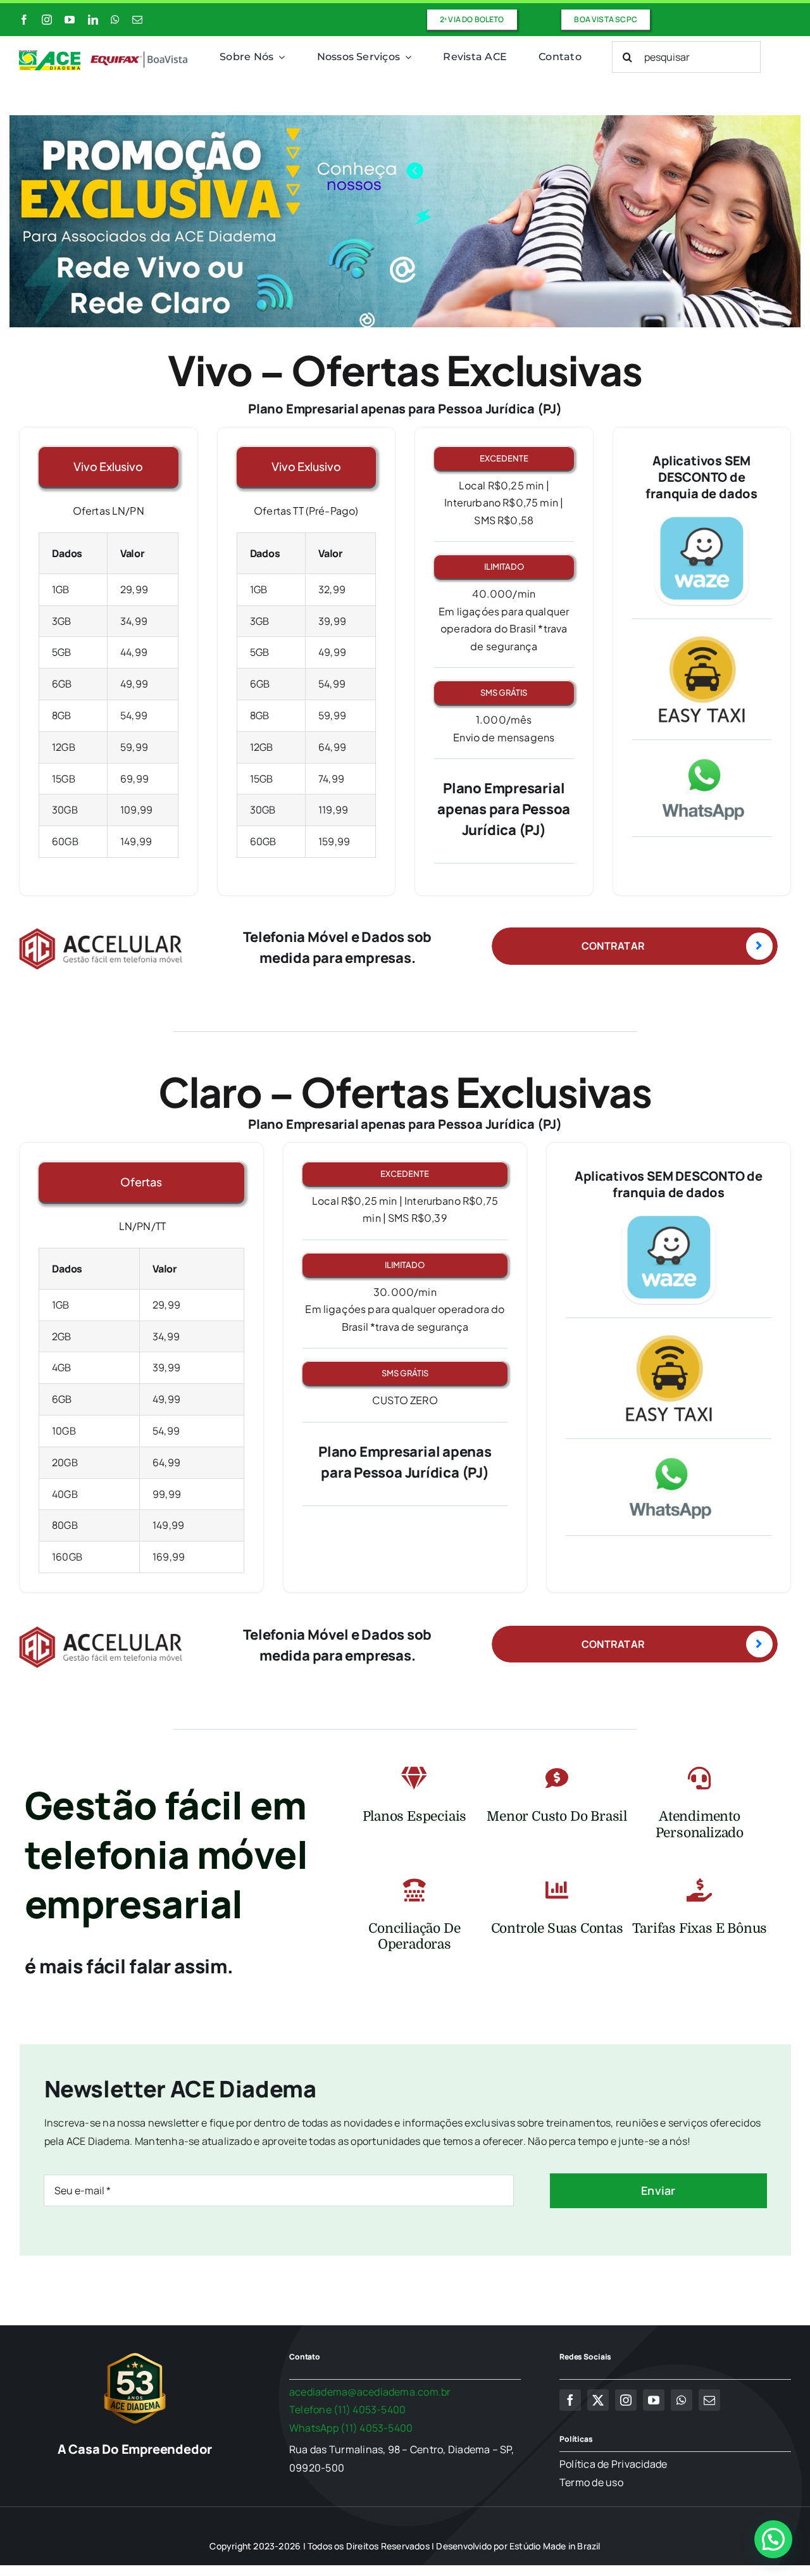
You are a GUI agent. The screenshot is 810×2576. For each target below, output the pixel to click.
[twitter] (598, 2400)
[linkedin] (93, 20)
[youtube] (70, 20)
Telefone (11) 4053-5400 (348, 2410)
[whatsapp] (115, 20)
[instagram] (47, 20)
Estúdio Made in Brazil (555, 2546)
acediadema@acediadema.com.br (370, 2392)
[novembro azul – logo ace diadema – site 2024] (104, 55)
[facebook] (24, 20)
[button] (773, 2539)
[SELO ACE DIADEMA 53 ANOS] (135, 2353)
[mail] (137, 20)
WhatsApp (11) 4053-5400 (351, 2428)
